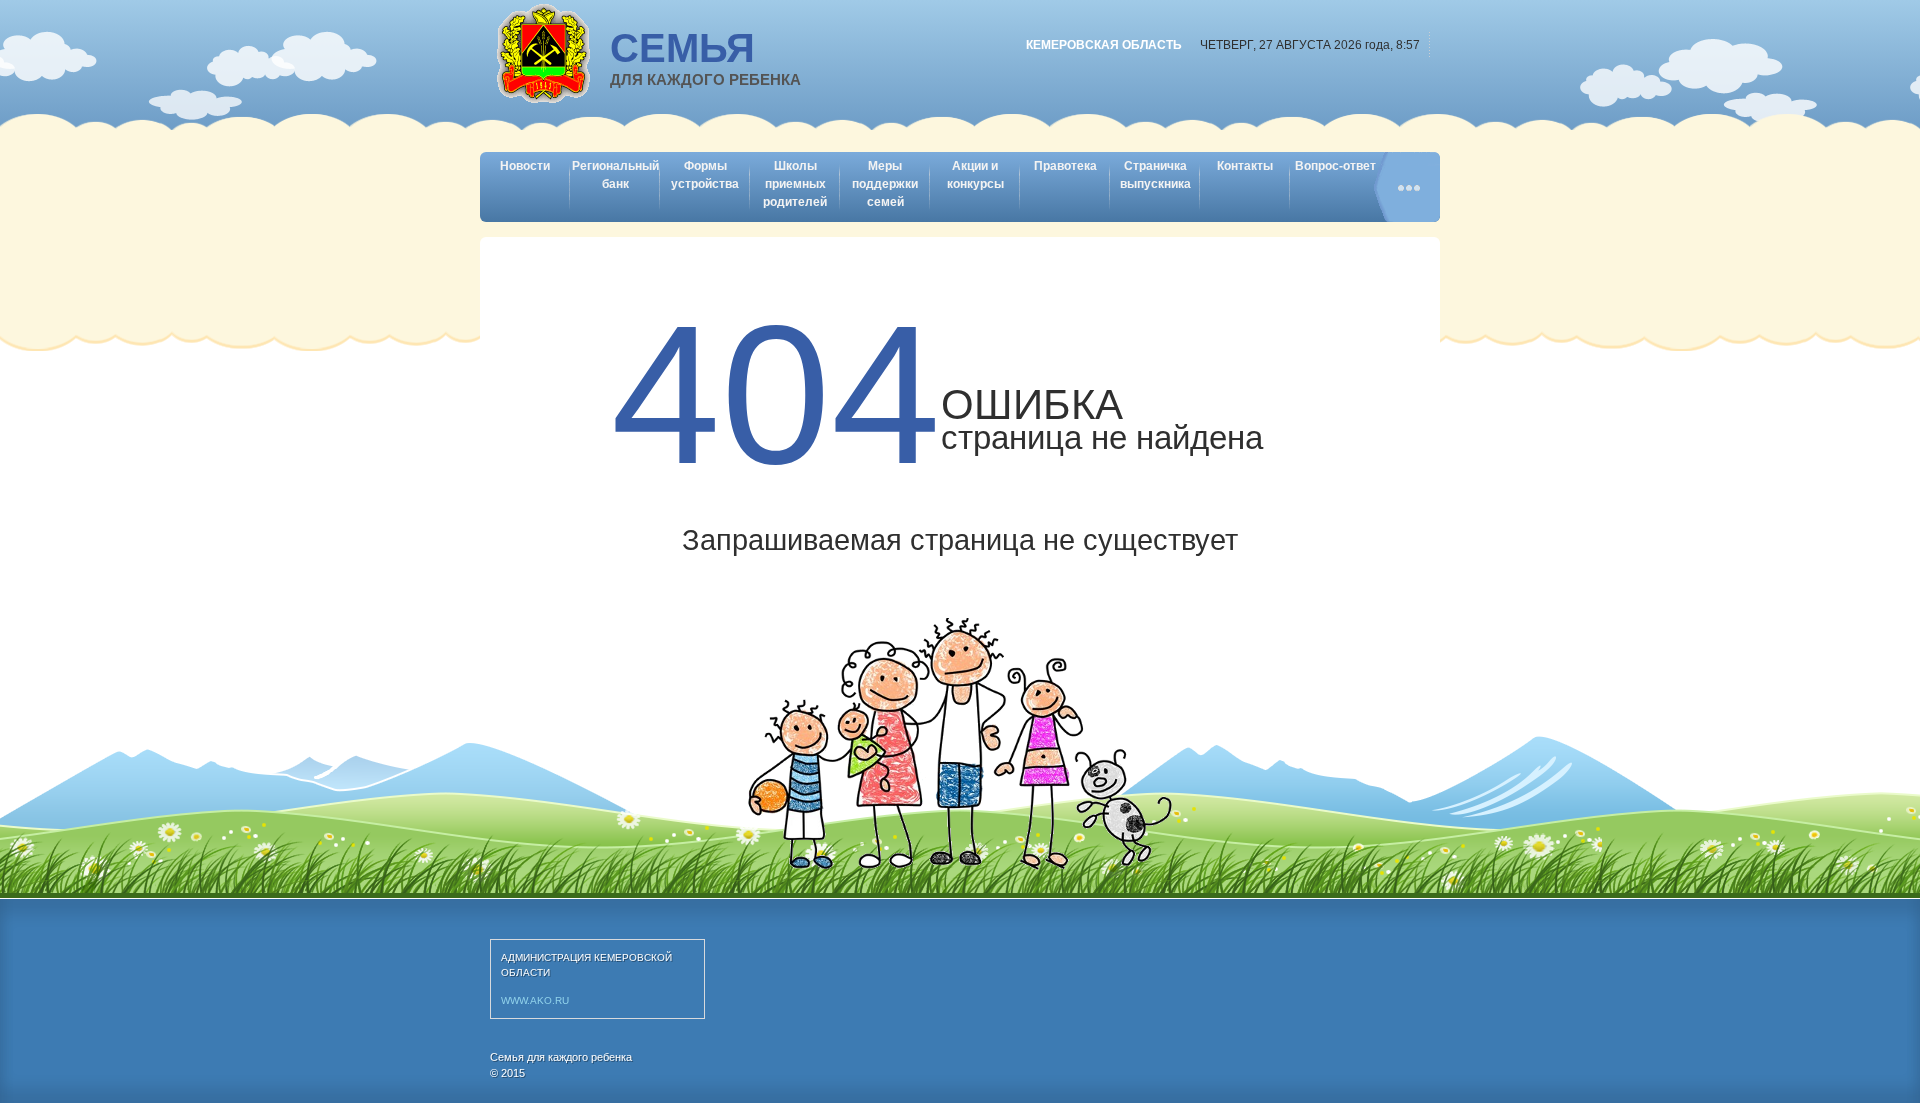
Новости (525, 166)
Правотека (1065, 166)
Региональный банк (615, 175)
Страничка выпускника (1155, 175)
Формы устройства (705, 175)
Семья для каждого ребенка (561, 1057)
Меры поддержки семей (885, 184)
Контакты (1245, 166)
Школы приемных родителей (795, 184)
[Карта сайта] (1407, 187)
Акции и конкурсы (975, 175)
